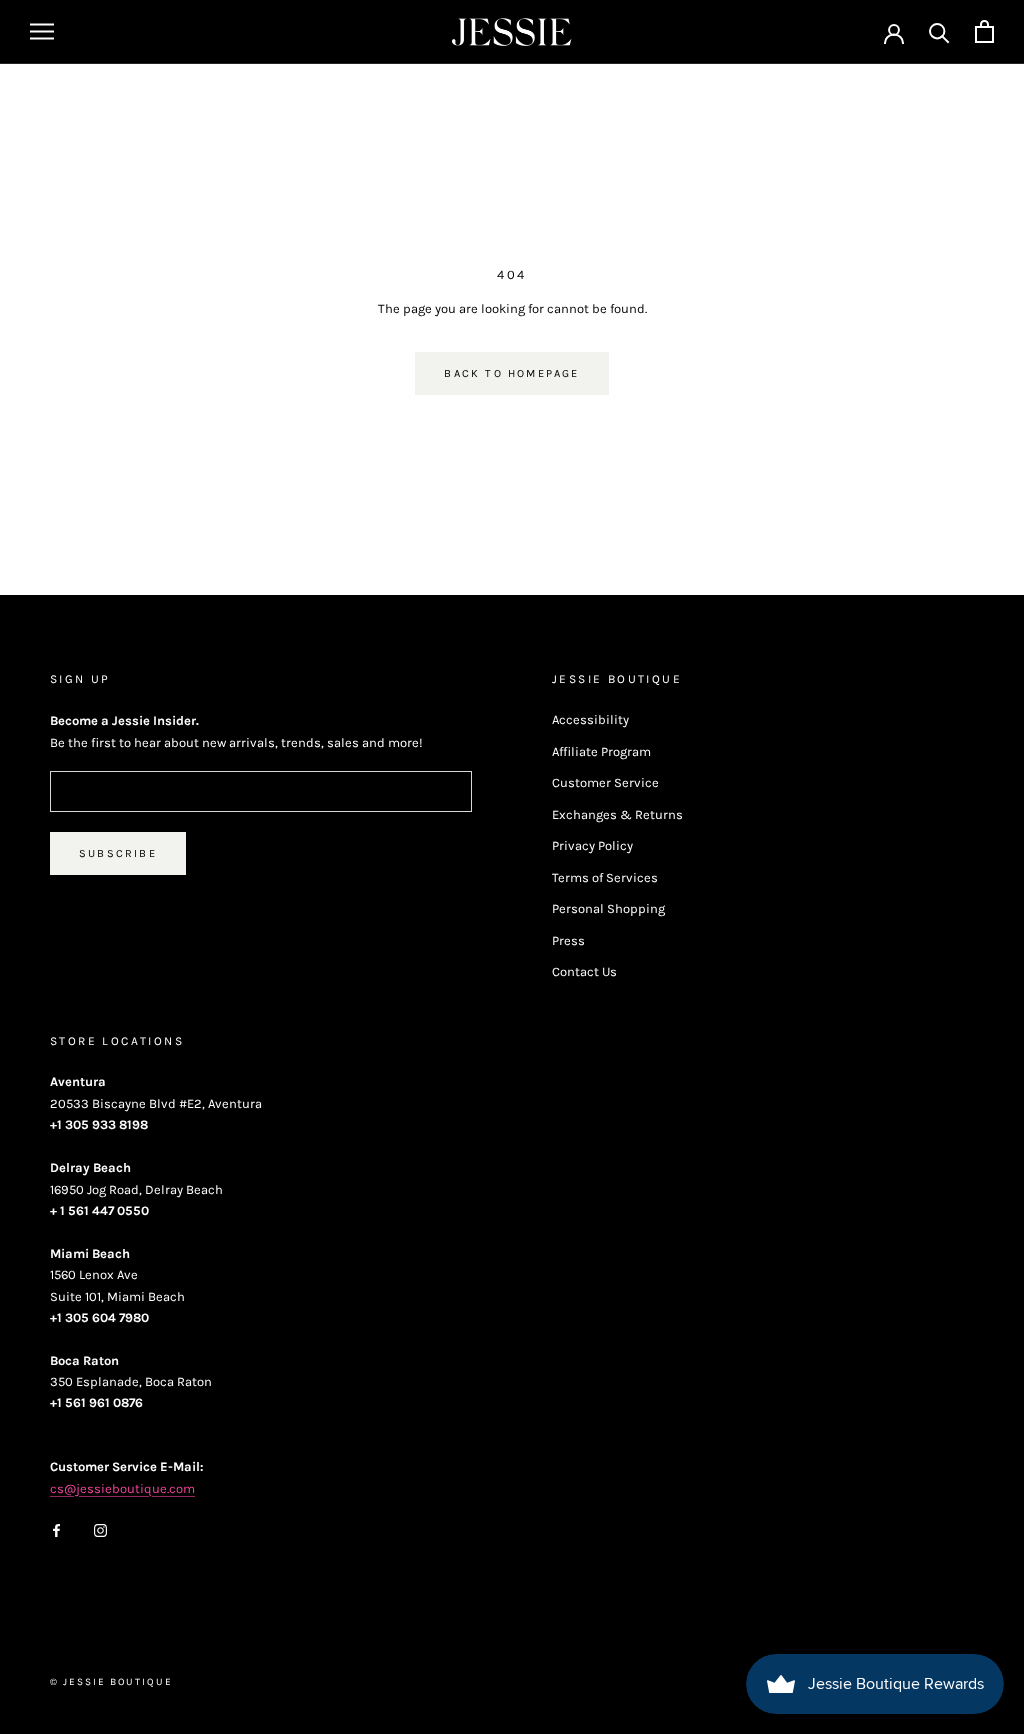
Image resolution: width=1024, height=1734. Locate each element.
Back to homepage (511, 373)
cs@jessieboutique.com (122, 1488)
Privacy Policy (592, 845)
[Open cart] (984, 31)
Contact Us (584, 971)
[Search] (939, 31)
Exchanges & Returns (617, 814)
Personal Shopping (608, 908)
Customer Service (605, 782)
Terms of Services (605, 877)
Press (568, 940)
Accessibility (590, 719)
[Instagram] (100, 1529)
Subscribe (118, 853)
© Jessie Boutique (111, 1682)
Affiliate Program (601, 751)
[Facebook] (56, 1529)
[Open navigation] (42, 31)
